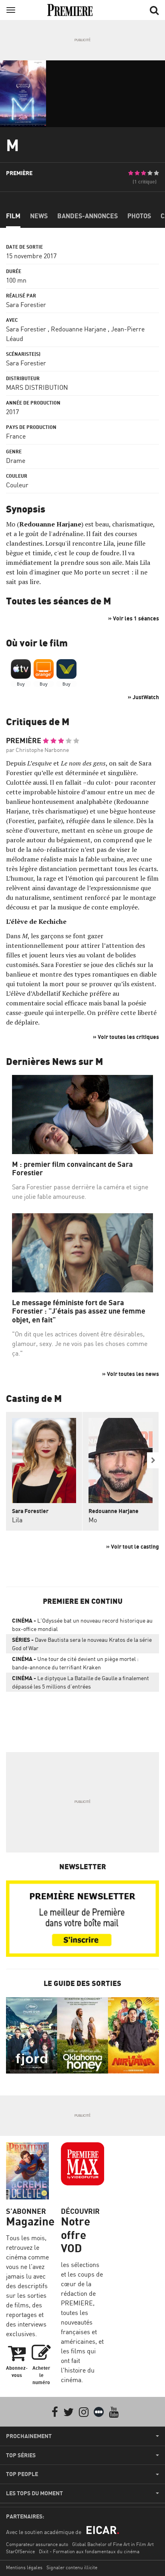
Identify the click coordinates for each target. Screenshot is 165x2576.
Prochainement (29, 2436)
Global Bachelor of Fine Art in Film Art (113, 2544)
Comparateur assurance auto (37, 2544)
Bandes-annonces (88, 216)
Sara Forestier (26, 305)
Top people (22, 2474)
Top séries (21, 2455)
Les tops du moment (34, 2493)
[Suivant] (153, 1460)
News (39, 216)
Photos (139, 216)
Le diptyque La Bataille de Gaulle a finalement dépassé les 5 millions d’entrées (80, 1682)
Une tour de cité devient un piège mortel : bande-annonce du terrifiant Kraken (75, 1663)
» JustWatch (143, 697)
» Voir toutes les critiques (126, 1037)
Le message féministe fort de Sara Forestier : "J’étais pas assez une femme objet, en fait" (79, 1311)
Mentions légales (24, 2567)
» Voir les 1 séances (134, 618)
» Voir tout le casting (133, 1546)
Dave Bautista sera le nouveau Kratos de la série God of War (82, 1644)
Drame (16, 461)
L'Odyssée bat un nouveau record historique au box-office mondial (82, 1625)
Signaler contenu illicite (72, 2567)
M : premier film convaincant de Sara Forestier (72, 1169)
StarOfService (20, 2551)
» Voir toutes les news (131, 1374)
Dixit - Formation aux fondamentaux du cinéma (89, 2551)
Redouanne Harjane (78, 329)
